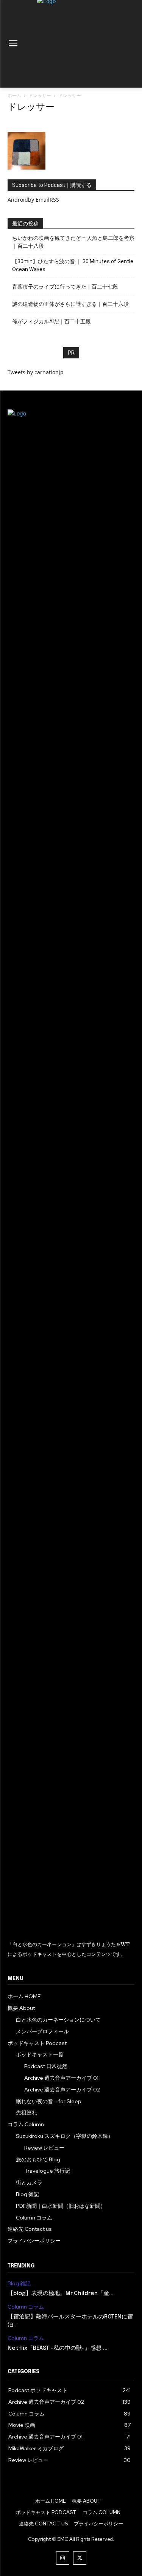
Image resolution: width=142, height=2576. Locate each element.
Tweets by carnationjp (36, 372)
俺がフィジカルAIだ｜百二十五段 (51, 321)
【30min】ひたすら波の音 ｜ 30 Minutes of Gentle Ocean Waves (73, 265)
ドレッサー (40, 95)
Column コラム (26, 2307)
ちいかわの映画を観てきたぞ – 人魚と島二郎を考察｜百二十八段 (73, 242)
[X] (80, 2558)
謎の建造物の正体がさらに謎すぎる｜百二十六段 (70, 304)
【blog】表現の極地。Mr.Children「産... (61, 2294)
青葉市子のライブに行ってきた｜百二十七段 (65, 287)
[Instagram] (63, 2558)
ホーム (14, 95)
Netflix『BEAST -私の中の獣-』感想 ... (58, 2348)
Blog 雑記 (19, 2284)
